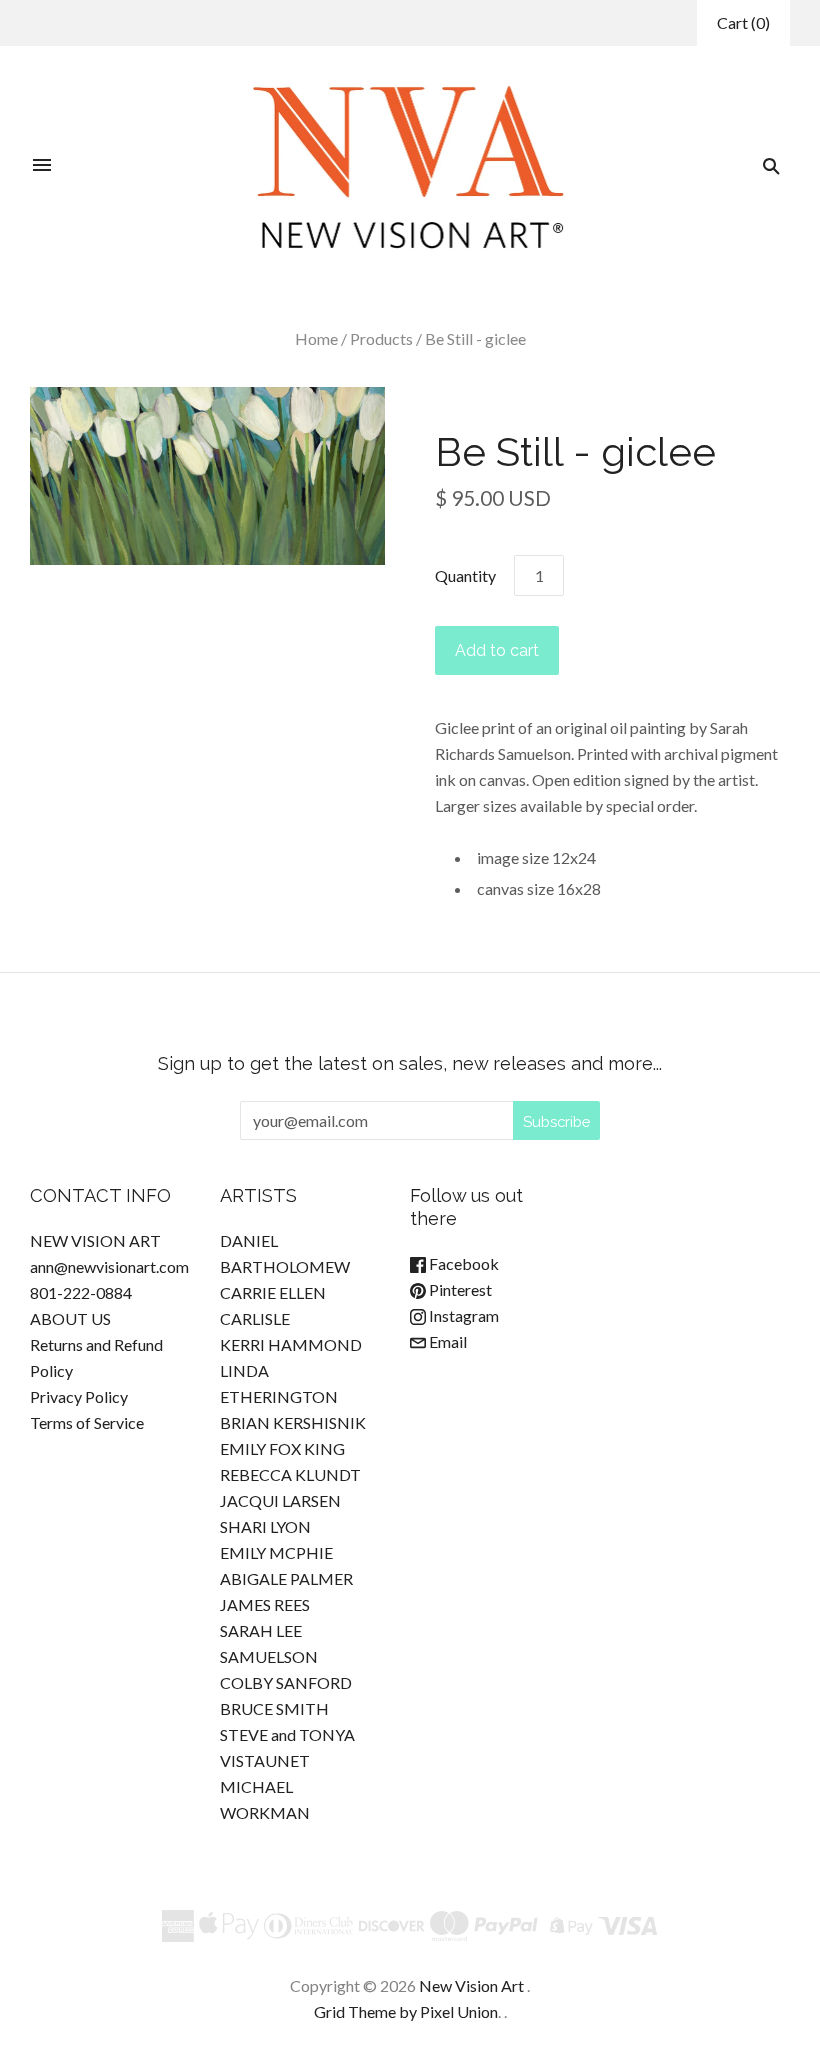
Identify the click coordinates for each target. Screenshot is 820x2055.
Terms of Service (87, 1422)
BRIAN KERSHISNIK (293, 1422)
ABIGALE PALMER (286, 1578)
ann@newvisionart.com (109, 1266)
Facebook (462, 1263)
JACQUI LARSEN (280, 1500)
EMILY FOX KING (282, 1448)
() (743, 22)
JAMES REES (265, 1604)
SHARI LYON (265, 1526)
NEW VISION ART (95, 1240)
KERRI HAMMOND (291, 1344)
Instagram (462, 1315)
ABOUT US (70, 1318)
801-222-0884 (81, 1292)
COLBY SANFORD (286, 1682)
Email (446, 1341)
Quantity (465, 575)
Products (381, 338)
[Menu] (42, 166)
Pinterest (459, 1289)
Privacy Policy (79, 1396)
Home (316, 338)
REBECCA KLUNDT (290, 1474)
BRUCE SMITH (274, 1708)
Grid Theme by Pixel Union (406, 2011)
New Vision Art (471, 1985)
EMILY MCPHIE (276, 1552)
